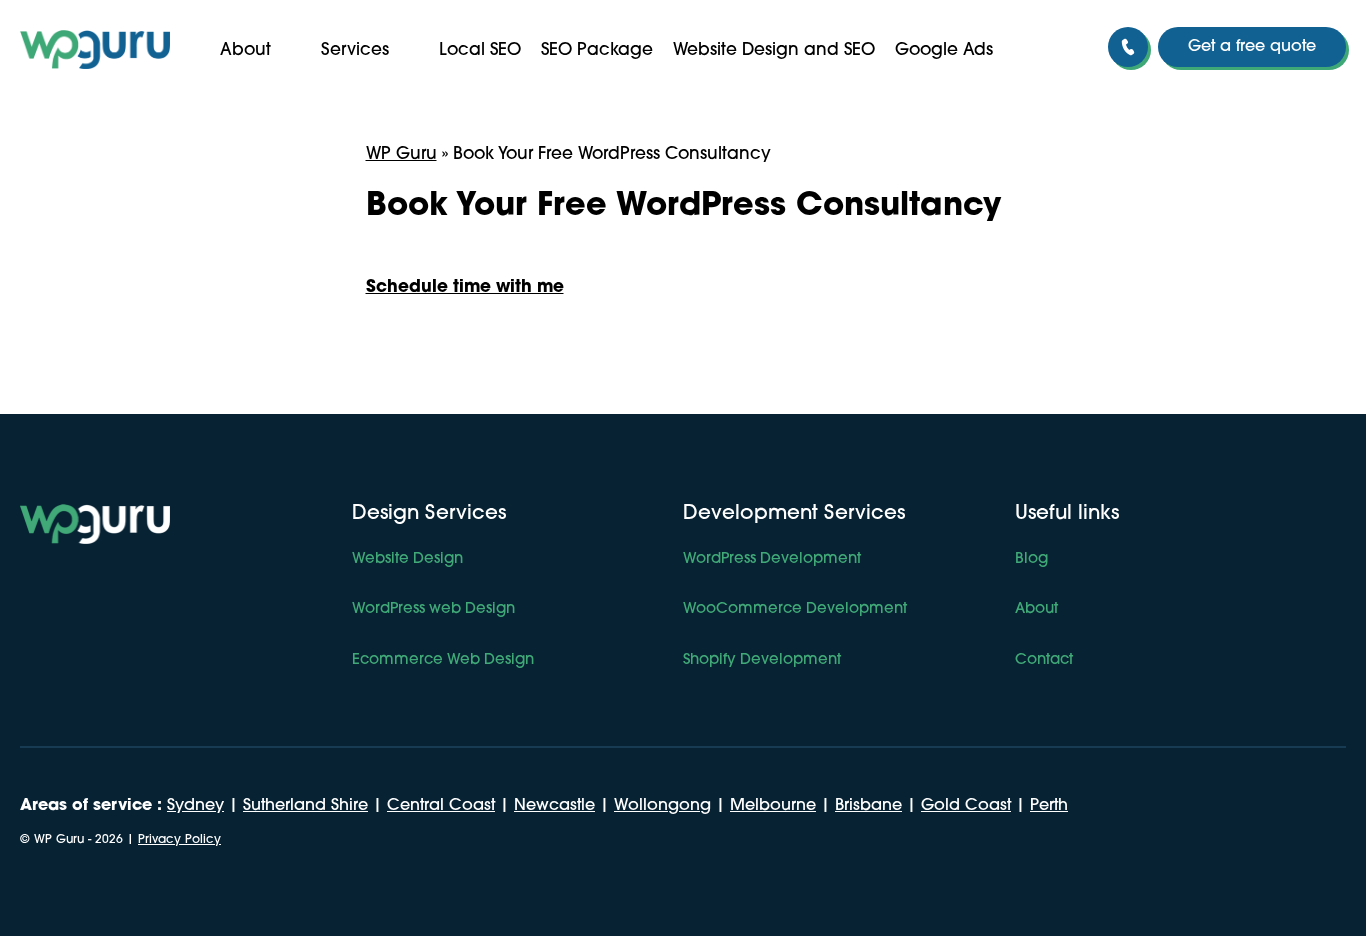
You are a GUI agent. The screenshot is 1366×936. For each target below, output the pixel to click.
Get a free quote (1252, 47)
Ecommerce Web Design (443, 660)
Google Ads (944, 50)
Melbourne (773, 806)
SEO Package (597, 50)
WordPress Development (772, 559)
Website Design (407, 559)
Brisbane (868, 806)
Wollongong (662, 806)
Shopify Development (762, 660)
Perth (1049, 806)
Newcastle (554, 806)
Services (355, 50)
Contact (1044, 660)
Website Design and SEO (774, 50)
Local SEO (480, 50)
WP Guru (401, 154)
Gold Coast (966, 806)
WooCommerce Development (795, 609)
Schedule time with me (465, 287)
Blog (1031, 559)
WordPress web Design (433, 609)
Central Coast (441, 806)
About (245, 50)
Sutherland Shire (305, 806)
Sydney (195, 806)
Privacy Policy (179, 840)
